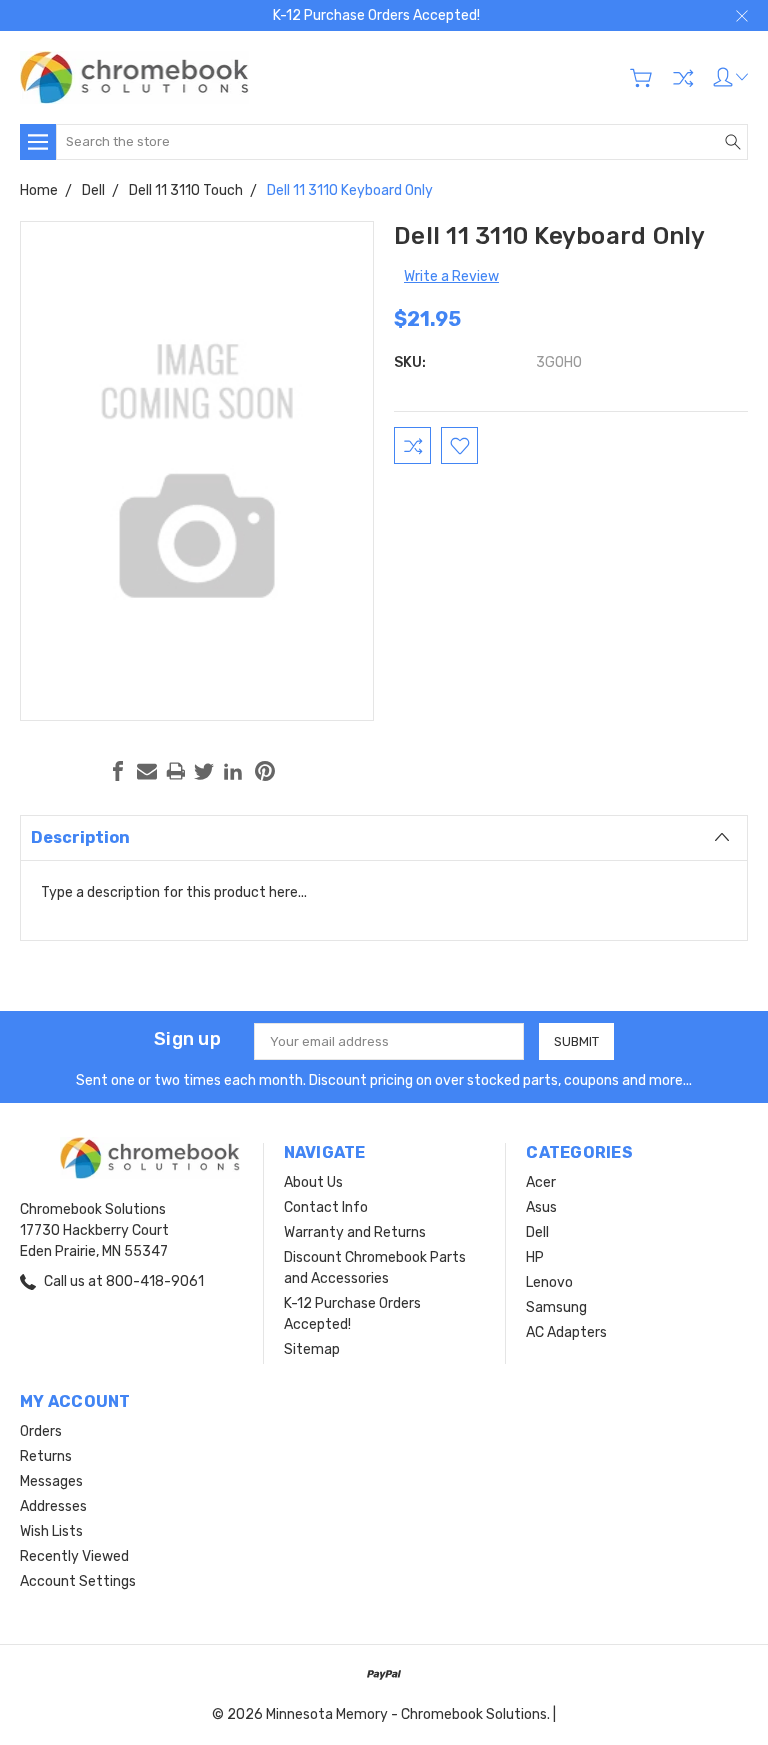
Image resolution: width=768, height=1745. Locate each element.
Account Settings (78, 1581)
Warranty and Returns (355, 1232)
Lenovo (549, 1282)
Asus (541, 1207)
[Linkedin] (233, 771)
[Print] (176, 771)
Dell (537, 1232)
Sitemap (312, 1349)
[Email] (147, 771)
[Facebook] (118, 771)
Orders (41, 1431)
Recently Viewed (74, 1556)
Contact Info (326, 1207)
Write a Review (451, 276)
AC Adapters (566, 1332)
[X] (204, 771)
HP (535, 1257)
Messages (51, 1481)
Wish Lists (51, 1531)
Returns (46, 1456)
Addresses (53, 1506)
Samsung (556, 1307)
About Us (313, 1182)
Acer (541, 1182)
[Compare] (683, 78)
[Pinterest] (265, 771)
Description (80, 837)
